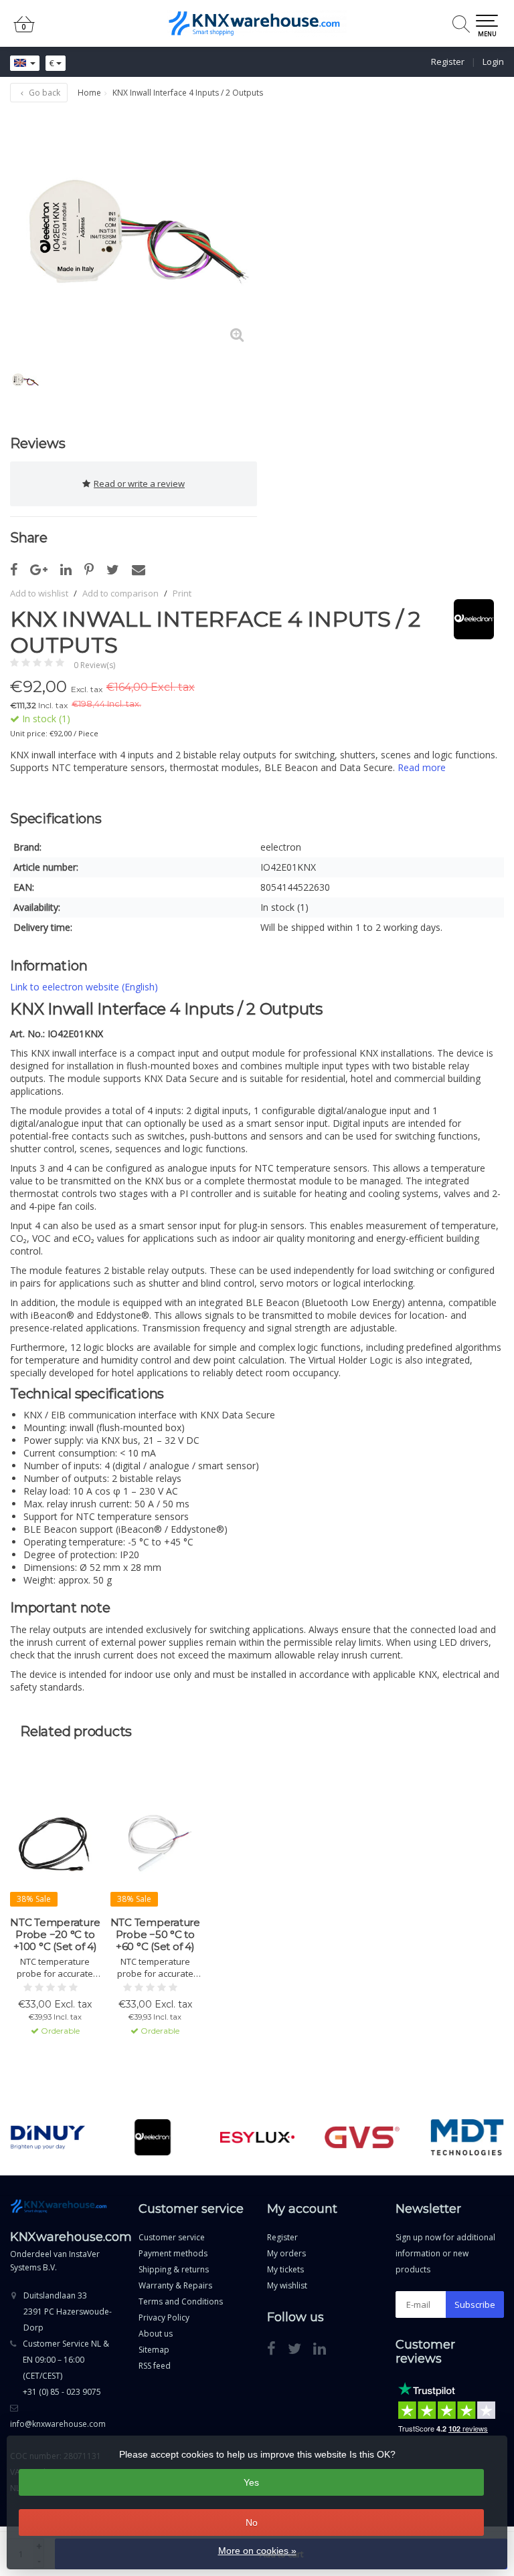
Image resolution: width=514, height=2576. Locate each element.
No (252, 2523)
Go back (44, 93)
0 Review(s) (94, 665)
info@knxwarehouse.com (58, 2424)
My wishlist (287, 2285)
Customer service (172, 2237)
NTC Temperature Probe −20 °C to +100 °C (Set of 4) (55, 1935)
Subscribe (475, 2304)
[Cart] (24, 30)
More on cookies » (257, 2551)
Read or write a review (139, 484)
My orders (286, 2253)
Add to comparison (120, 593)
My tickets (285, 2269)
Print (182, 593)
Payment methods (173, 2253)
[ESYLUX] (258, 2137)
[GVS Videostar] (362, 2137)
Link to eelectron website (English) (84, 987)
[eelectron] (469, 619)
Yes (251, 2482)
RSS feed (155, 2366)
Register (448, 62)
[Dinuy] (48, 2137)
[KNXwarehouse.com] (257, 23)
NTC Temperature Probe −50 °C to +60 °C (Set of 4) (155, 1935)
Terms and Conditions (181, 2301)
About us (156, 2334)
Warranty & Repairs (175, 2285)
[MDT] (467, 2137)
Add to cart (49, 2068)
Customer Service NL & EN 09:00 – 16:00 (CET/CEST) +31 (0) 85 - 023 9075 (66, 2368)
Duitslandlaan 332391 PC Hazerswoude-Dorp (68, 2312)
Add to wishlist (39, 593)
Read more (422, 767)
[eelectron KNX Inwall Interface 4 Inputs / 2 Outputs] (134, 232)
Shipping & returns (174, 2269)
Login (493, 62)
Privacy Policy (164, 2318)
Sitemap (154, 2350)
